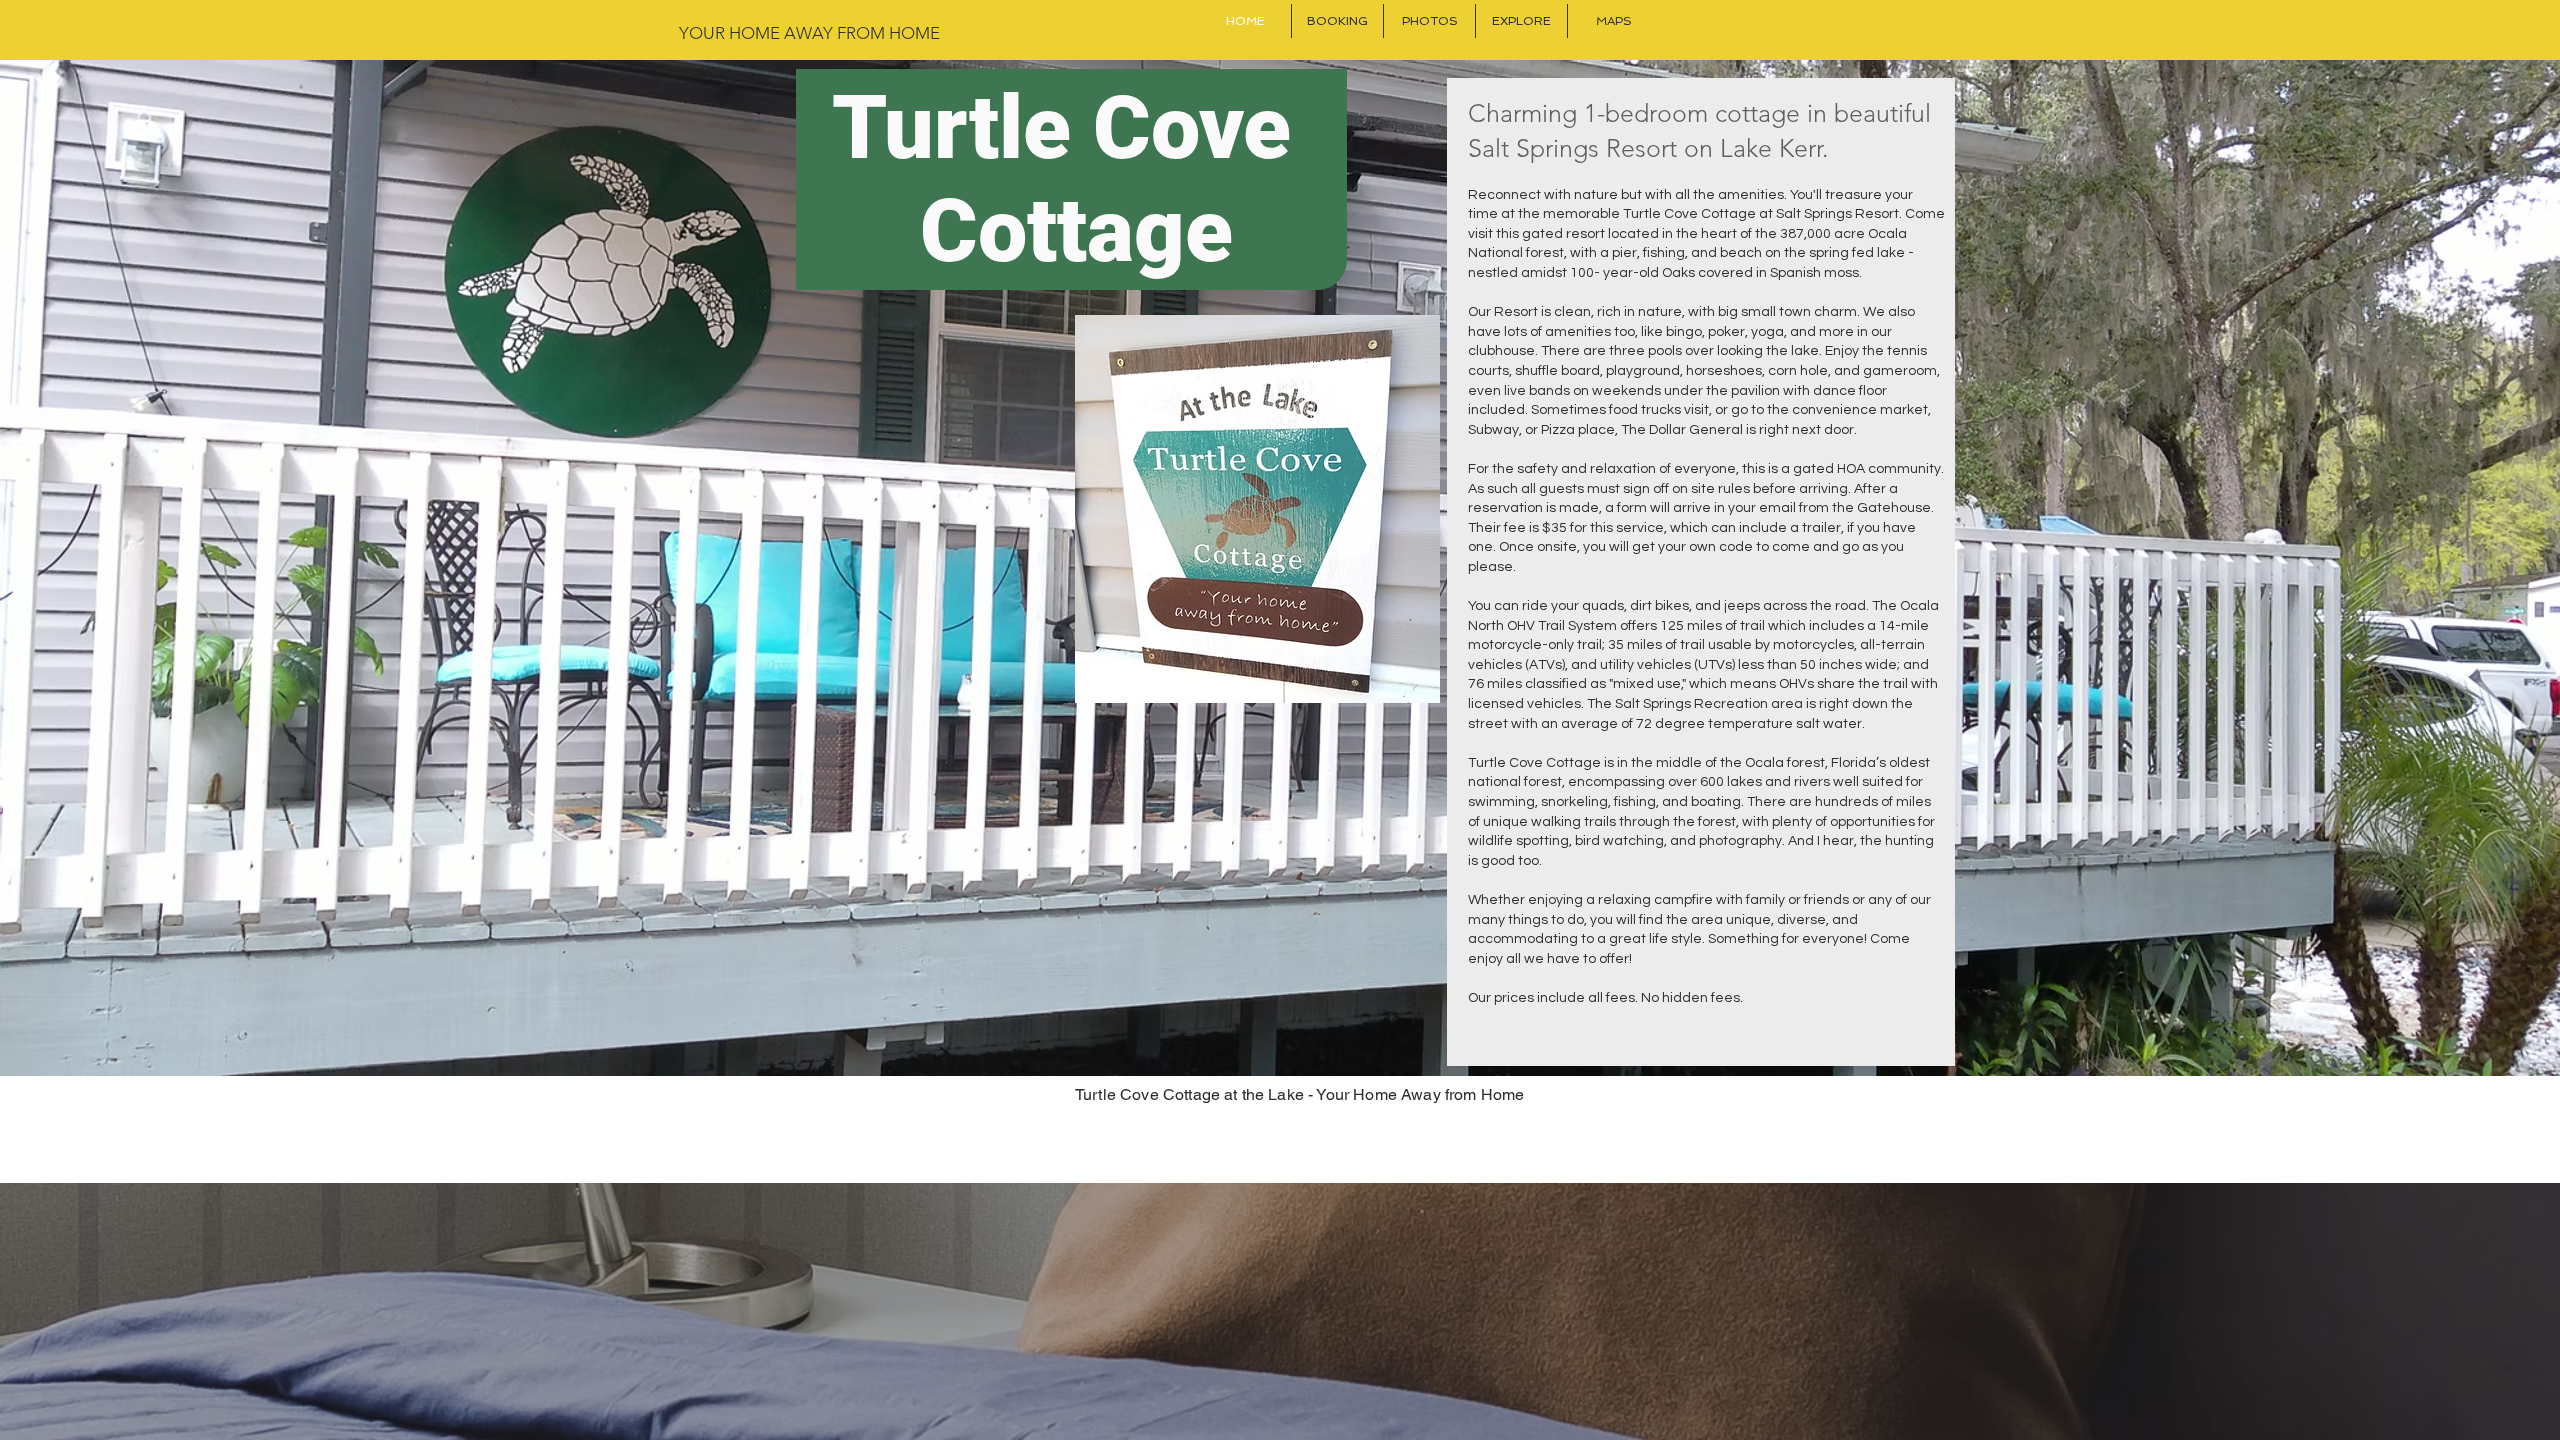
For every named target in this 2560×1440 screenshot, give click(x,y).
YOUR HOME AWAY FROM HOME (809, 33)
